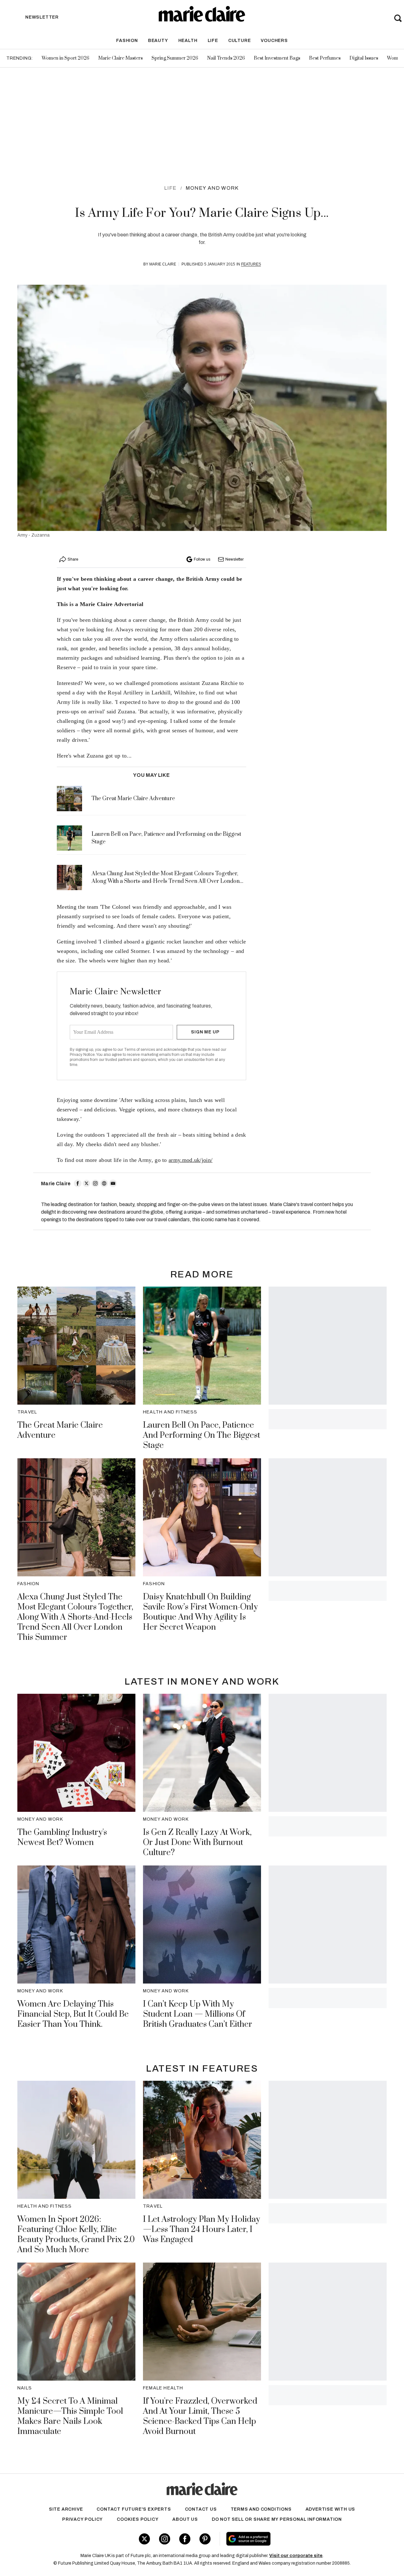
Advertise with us (330, 2509)
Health (188, 41)
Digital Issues (364, 58)
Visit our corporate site (296, 2556)
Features (251, 264)
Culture (240, 41)
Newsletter (235, 559)
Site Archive (66, 2509)
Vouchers (274, 41)
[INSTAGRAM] (95, 1183)
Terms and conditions (261, 2509)
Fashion (127, 41)
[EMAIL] (113, 1183)
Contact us (201, 2509)
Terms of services (140, 1050)
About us (185, 2519)
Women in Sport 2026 (65, 58)
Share (73, 559)
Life (213, 41)
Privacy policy (83, 2519)
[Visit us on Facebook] (185, 2539)
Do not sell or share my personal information (277, 2519)
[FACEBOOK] (78, 1183)
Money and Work (212, 188)
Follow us (202, 559)
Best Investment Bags (277, 58)
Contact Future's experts (134, 2509)
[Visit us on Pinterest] (205, 2539)
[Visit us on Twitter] (144, 2539)
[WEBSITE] (104, 1183)
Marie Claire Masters (120, 58)
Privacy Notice (82, 1055)
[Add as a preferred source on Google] (286, 2539)
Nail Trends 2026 (226, 58)
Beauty (158, 41)
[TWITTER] (86, 1183)
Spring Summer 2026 (175, 58)
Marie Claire (163, 264)
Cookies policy (138, 2519)
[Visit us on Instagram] (165, 2539)
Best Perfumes (325, 58)
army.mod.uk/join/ (190, 1160)
